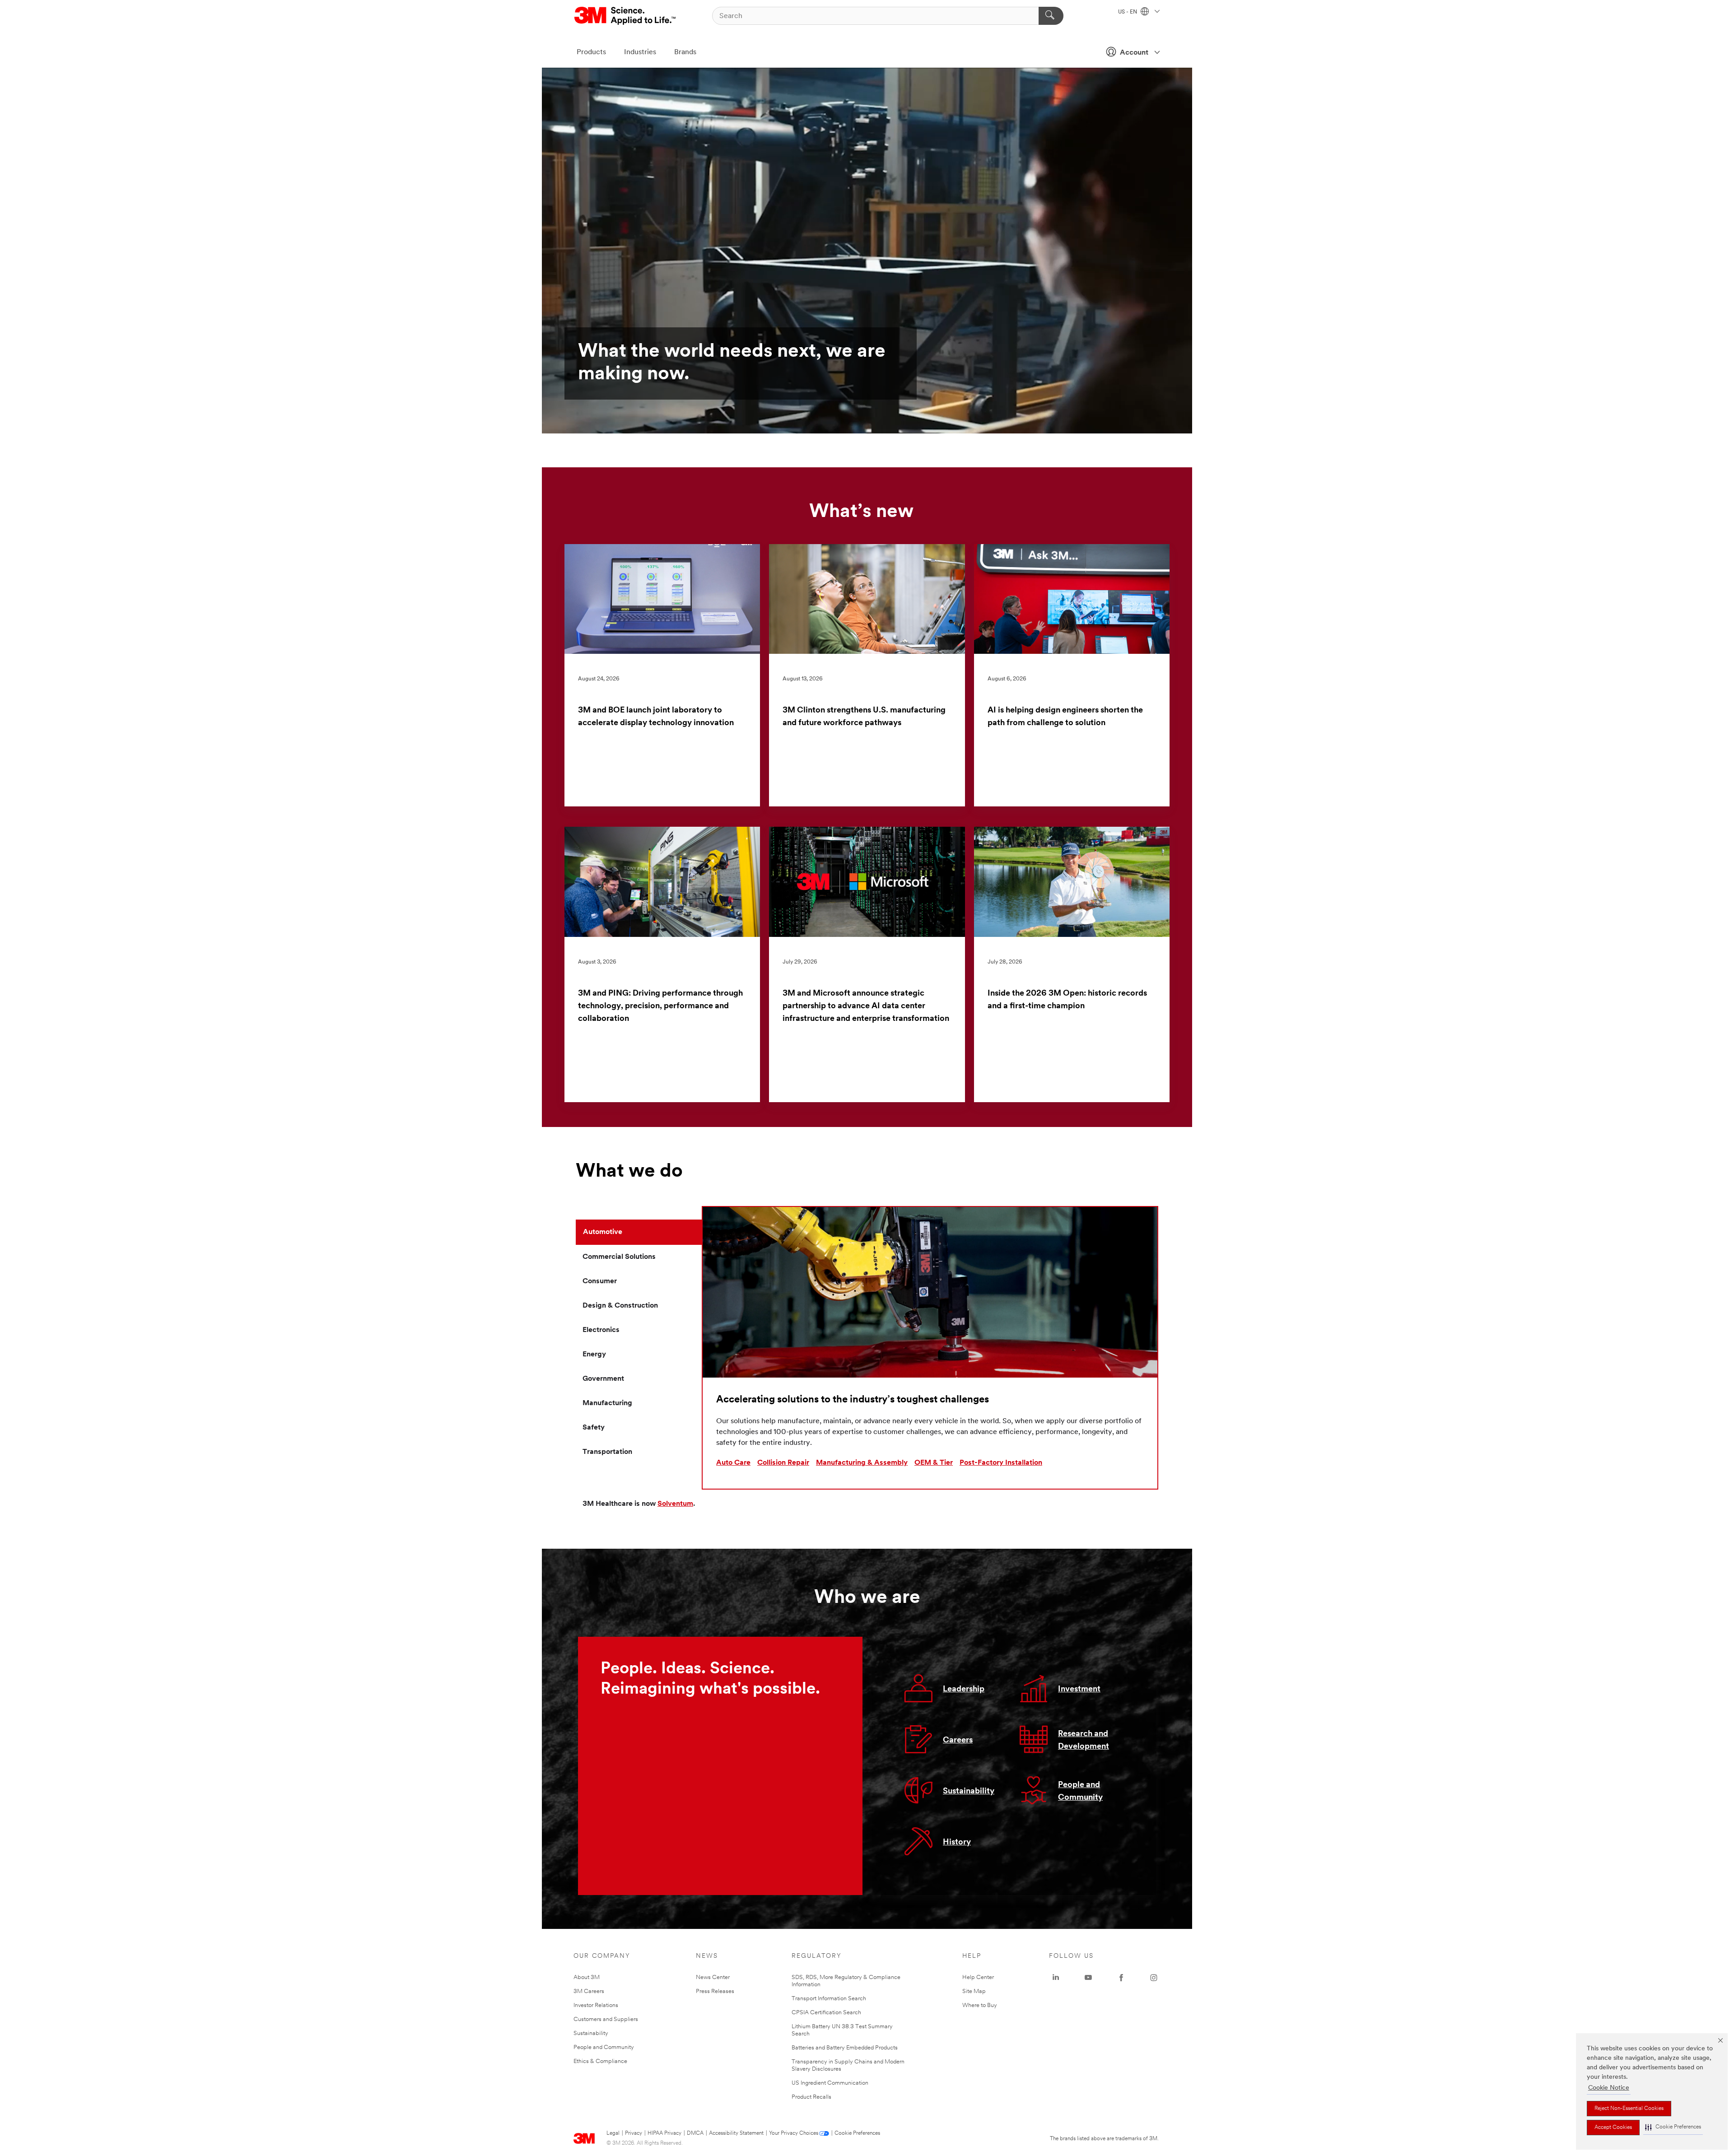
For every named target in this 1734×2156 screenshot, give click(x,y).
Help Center (978, 1977)
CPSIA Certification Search (826, 2013)
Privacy (634, 2133)
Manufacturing (607, 1403)
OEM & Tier (934, 1463)
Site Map (974, 1991)
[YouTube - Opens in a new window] (1088, 1978)
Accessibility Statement (736, 2133)
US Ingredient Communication (830, 2083)
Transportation (607, 1452)
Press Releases (715, 1991)
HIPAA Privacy (664, 2133)
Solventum (675, 1504)
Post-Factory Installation (1001, 1463)
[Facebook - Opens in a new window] (1121, 1978)
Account (1134, 53)
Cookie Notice (1609, 2088)
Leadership (964, 1690)
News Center (713, 1977)
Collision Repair (783, 1463)
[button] (1673, 2127)
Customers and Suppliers (606, 2019)
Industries (640, 52)
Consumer (600, 1281)
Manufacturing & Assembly (862, 1463)
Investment (1079, 1690)
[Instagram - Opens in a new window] (1154, 1978)
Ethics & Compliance (600, 2061)
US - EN (1128, 12)
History (957, 1843)
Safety (594, 1428)
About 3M (587, 1977)
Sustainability (969, 1792)
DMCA (695, 2133)
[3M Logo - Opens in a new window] (626, 16)
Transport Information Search (829, 1999)
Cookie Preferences (857, 2133)
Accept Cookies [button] (1613, 2128)
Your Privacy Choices (794, 2133)
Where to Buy (980, 2005)
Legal (613, 2133)
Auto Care (733, 1463)
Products (591, 52)
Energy (594, 1355)
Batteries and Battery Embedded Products (845, 2048)
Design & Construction (620, 1306)
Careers (958, 1741)
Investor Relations (596, 2005)
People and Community (604, 2047)
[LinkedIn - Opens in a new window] (1056, 1978)
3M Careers (589, 1991)
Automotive (603, 1232)
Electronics (601, 1330)
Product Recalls (811, 2097)
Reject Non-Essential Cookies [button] (1629, 2109)
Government (603, 1379)
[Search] (1051, 16)
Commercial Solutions (619, 1257)
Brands (685, 52)
